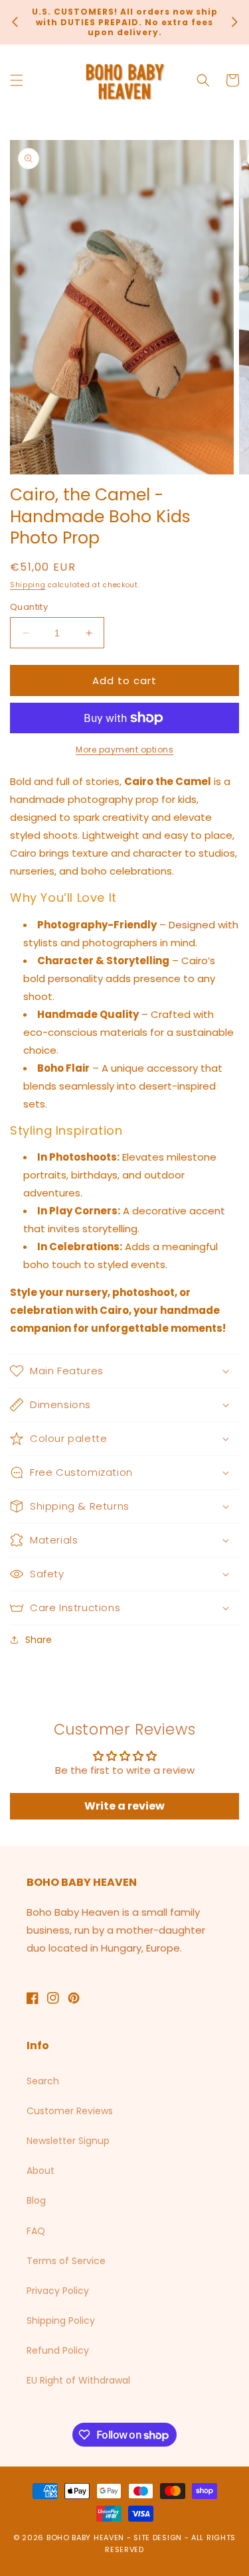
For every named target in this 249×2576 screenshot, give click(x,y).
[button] (17, 80)
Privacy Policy (58, 2291)
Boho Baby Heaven (85, 2538)
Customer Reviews (70, 2111)
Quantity (29, 607)
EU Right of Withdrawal (78, 2380)
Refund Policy (58, 2350)
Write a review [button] (124, 1806)
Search (43, 2081)
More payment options (124, 750)
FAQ (36, 2231)
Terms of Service (66, 2261)
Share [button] (39, 1640)
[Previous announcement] (15, 22)
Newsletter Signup (68, 2141)
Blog (36, 2200)
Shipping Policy (61, 2321)
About (41, 2171)
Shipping (28, 585)
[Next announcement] (234, 22)
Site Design (158, 2538)
